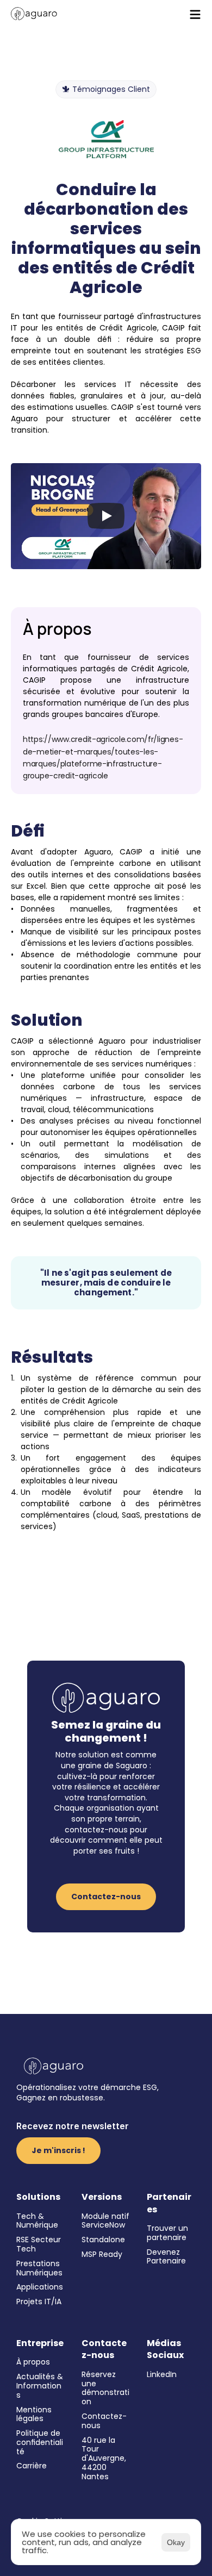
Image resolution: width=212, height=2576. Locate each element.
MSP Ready (102, 2254)
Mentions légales (35, 2414)
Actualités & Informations (41, 2386)
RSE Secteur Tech (40, 2244)
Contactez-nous (104, 2421)
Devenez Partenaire (166, 2257)
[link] (34, 14)
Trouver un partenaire (169, 2233)
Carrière (32, 2466)
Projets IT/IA (39, 2301)
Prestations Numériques (39, 2268)
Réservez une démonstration (105, 2388)
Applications (40, 2287)
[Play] (106, 516)
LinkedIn (162, 2374)
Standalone (103, 2240)
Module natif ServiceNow (107, 2221)
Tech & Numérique (37, 2221)
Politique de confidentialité (40, 2442)
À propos (33, 2362)
